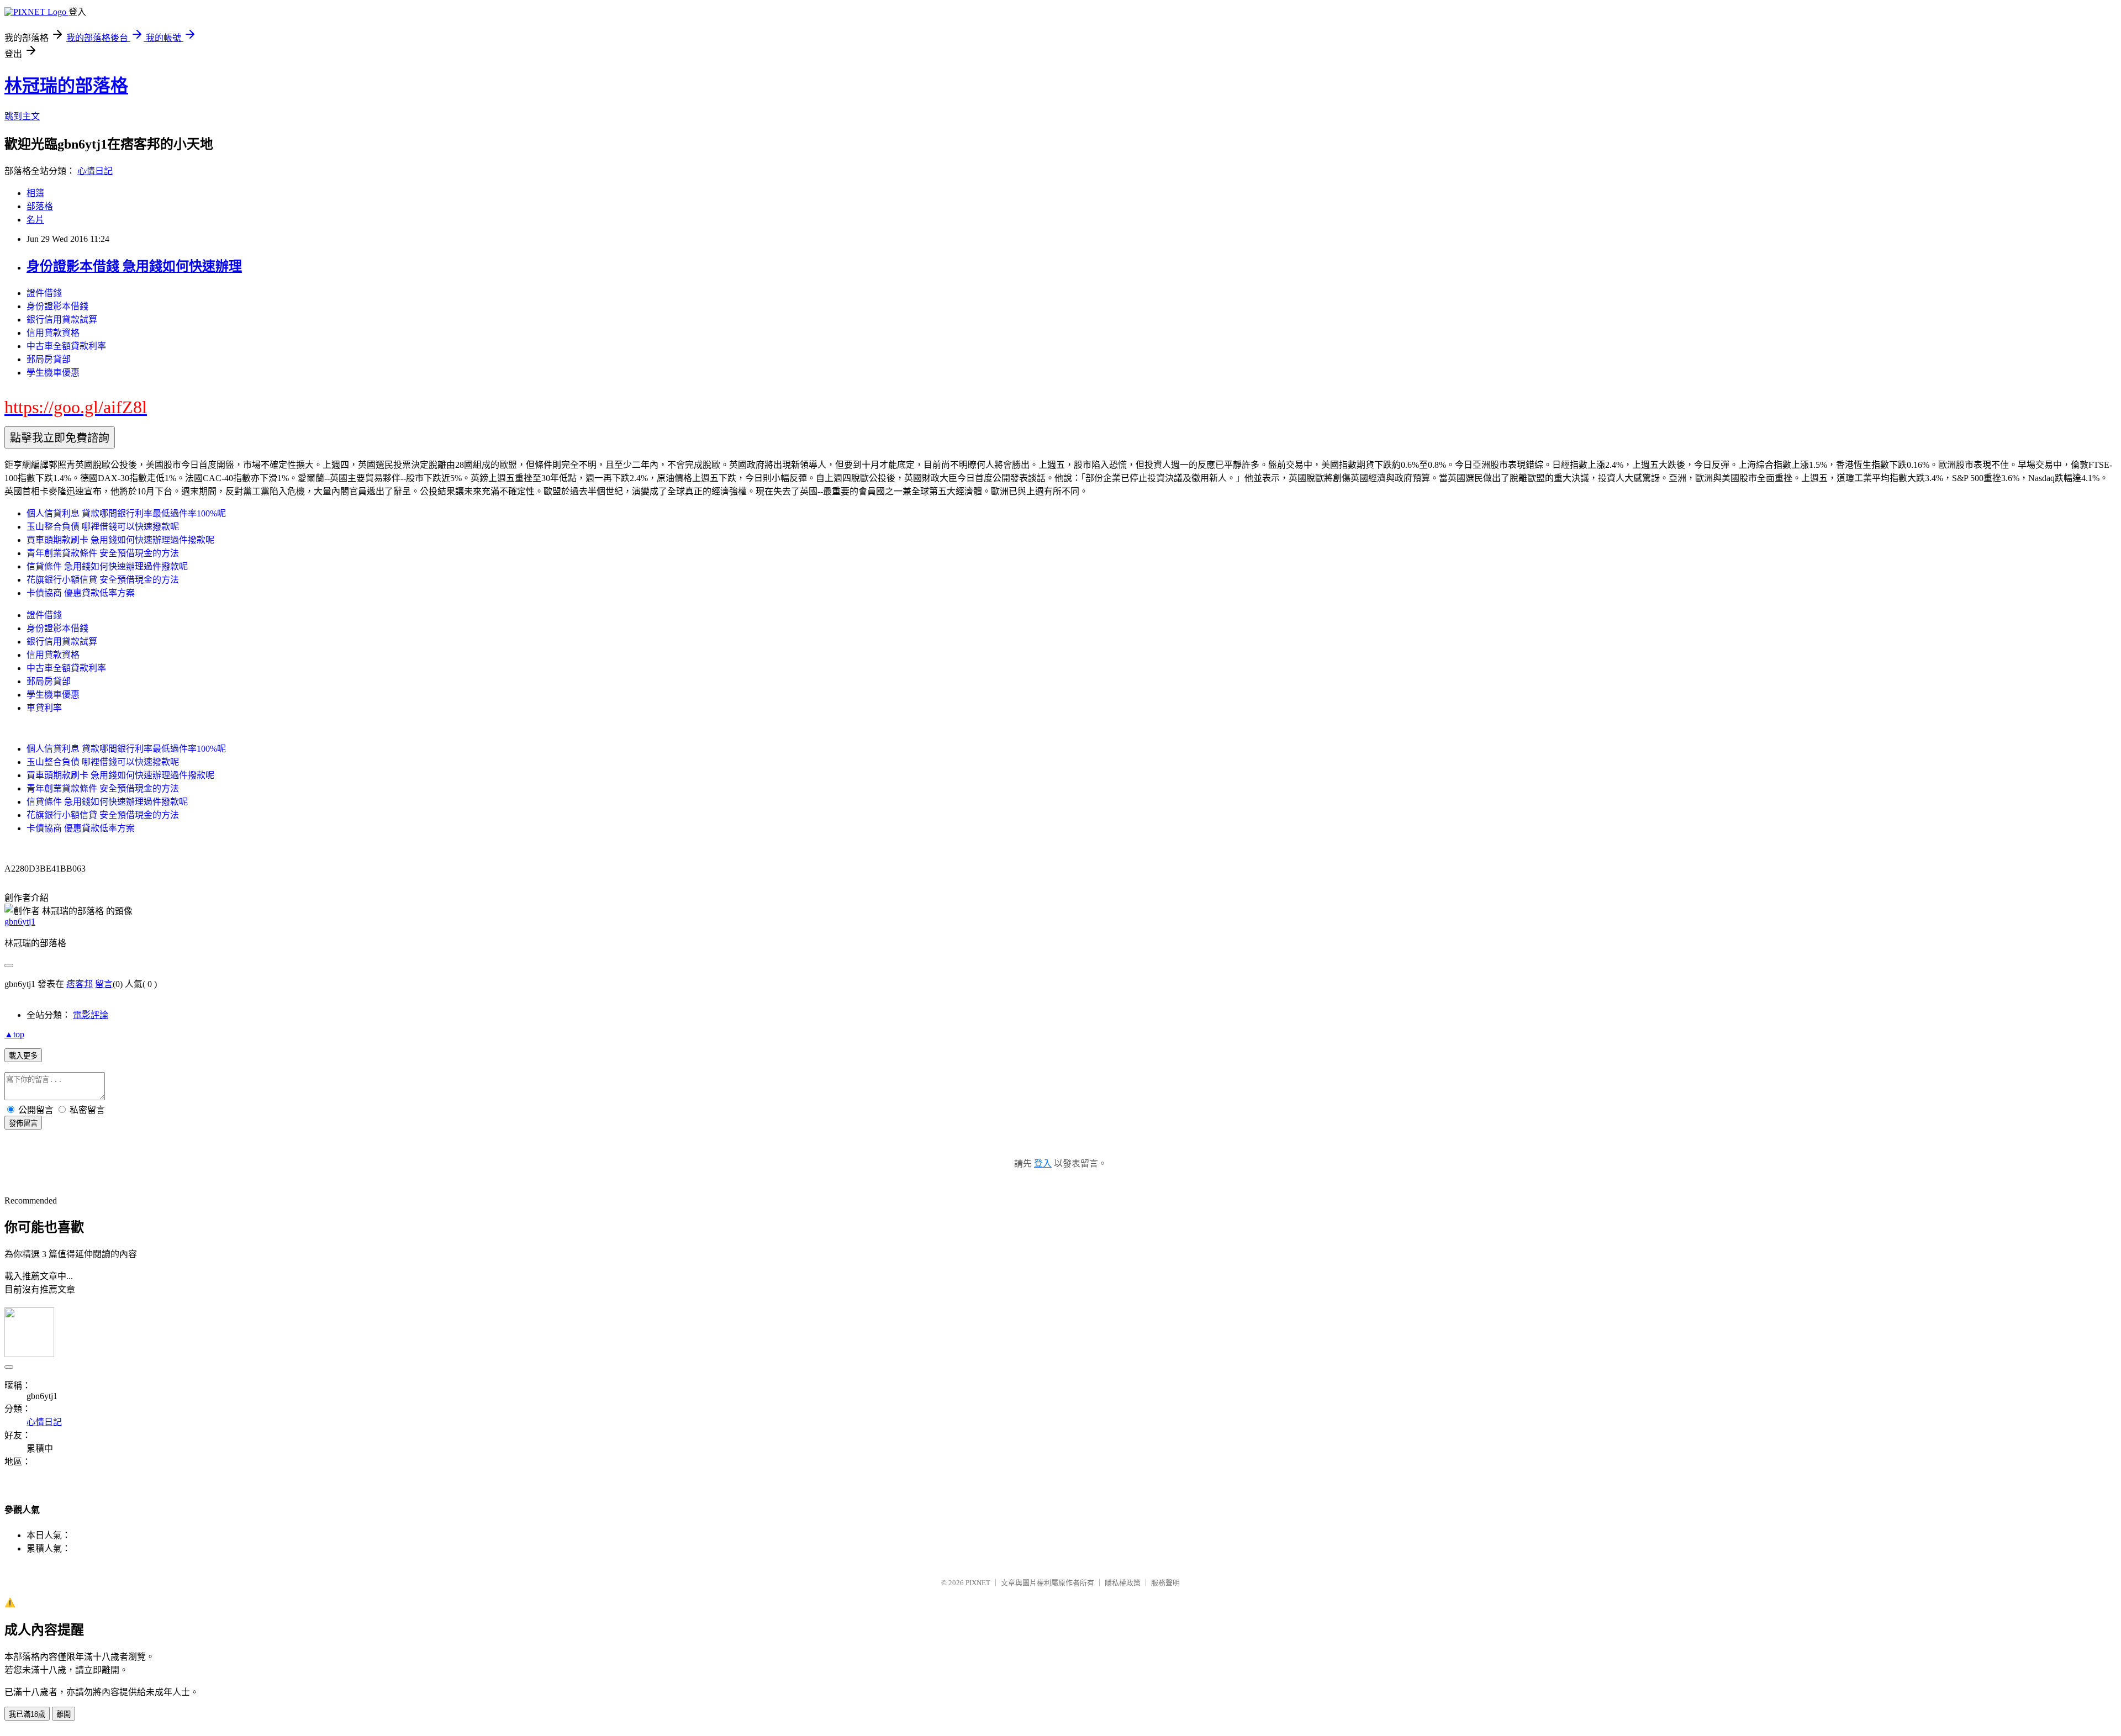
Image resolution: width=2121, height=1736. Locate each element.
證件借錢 (44, 293)
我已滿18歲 (27, 1714)
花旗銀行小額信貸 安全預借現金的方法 (103, 580)
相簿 (35, 193)
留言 (104, 984)
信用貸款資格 (53, 333)
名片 (35, 220)
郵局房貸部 (49, 359)
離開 (64, 1714)
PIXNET (978, 1583)
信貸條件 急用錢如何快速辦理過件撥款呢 (107, 566)
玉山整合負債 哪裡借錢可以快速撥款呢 (103, 527)
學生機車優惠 (53, 373)
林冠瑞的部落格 (66, 86)
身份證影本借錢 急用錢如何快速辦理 (134, 266)
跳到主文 (22, 116)
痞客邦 (80, 984)
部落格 (40, 206)
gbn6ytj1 (20, 922)
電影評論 (91, 1015)
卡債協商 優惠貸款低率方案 (81, 593)
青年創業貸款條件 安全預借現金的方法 (103, 553)
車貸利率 (44, 708)
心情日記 (95, 171)
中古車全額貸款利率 (66, 346)
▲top (14, 1034)
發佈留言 (23, 1123)
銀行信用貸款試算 (62, 320)
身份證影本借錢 (57, 306)
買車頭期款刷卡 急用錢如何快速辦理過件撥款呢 (120, 540)
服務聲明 (1165, 1583)
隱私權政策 (1123, 1583)
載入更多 (23, 1056)
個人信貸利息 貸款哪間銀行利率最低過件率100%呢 (126, 513)
